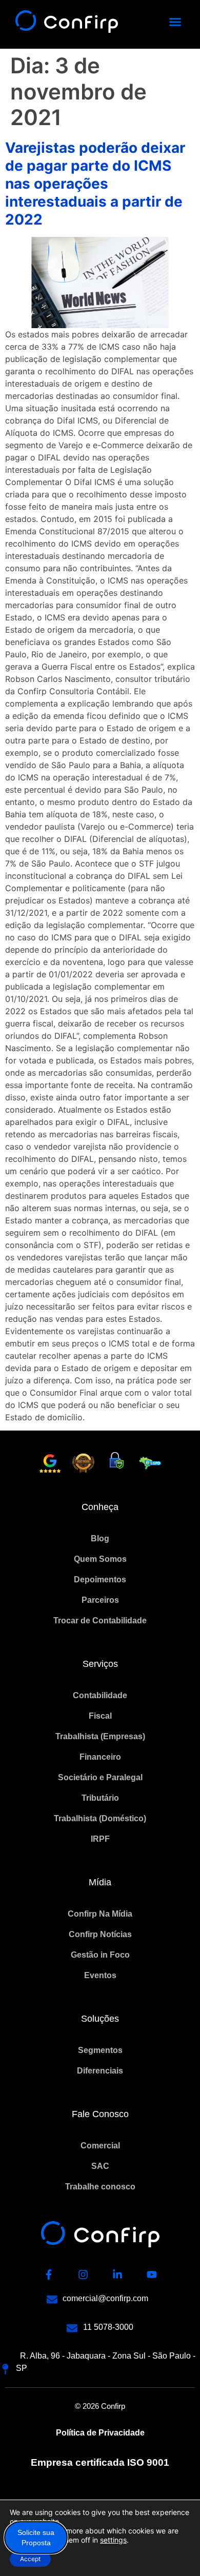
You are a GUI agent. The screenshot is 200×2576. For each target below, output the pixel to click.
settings (113, 2540)
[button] (175, 22)
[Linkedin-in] (117, 2275)
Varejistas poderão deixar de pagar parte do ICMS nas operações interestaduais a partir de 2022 (95, 184)
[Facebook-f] (49, 2275)
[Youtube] (152, 2275)
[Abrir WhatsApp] (174, 2550)
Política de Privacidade (100, 2433)
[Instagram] (83, 2275)
